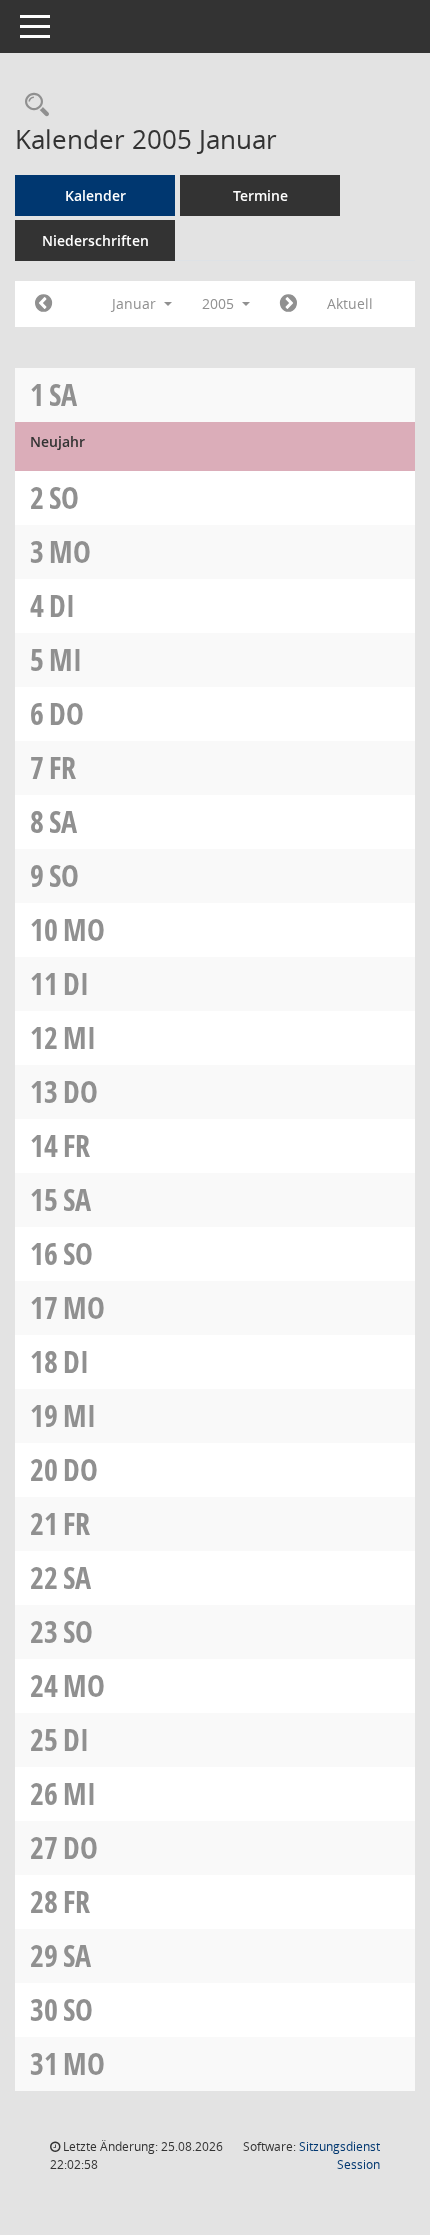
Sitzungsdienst (339, 2155)
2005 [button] (220, 303)
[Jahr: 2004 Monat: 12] (43, 304)
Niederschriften (95, 240)
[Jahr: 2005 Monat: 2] (288, 304)
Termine (260, 195)
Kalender (95, 195)
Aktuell (350, 303)
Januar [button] (136, 303)
